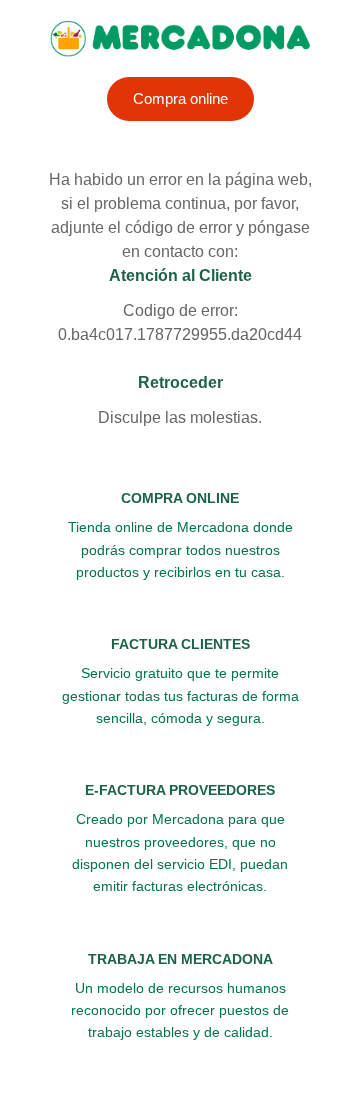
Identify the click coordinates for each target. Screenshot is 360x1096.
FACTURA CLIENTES (180, 644)
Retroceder (180, 382)
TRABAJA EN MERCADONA (180, 959)
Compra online (180, 98)
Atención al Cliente (180, 275)
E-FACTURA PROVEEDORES (180, 790)
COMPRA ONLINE (180, 498)
